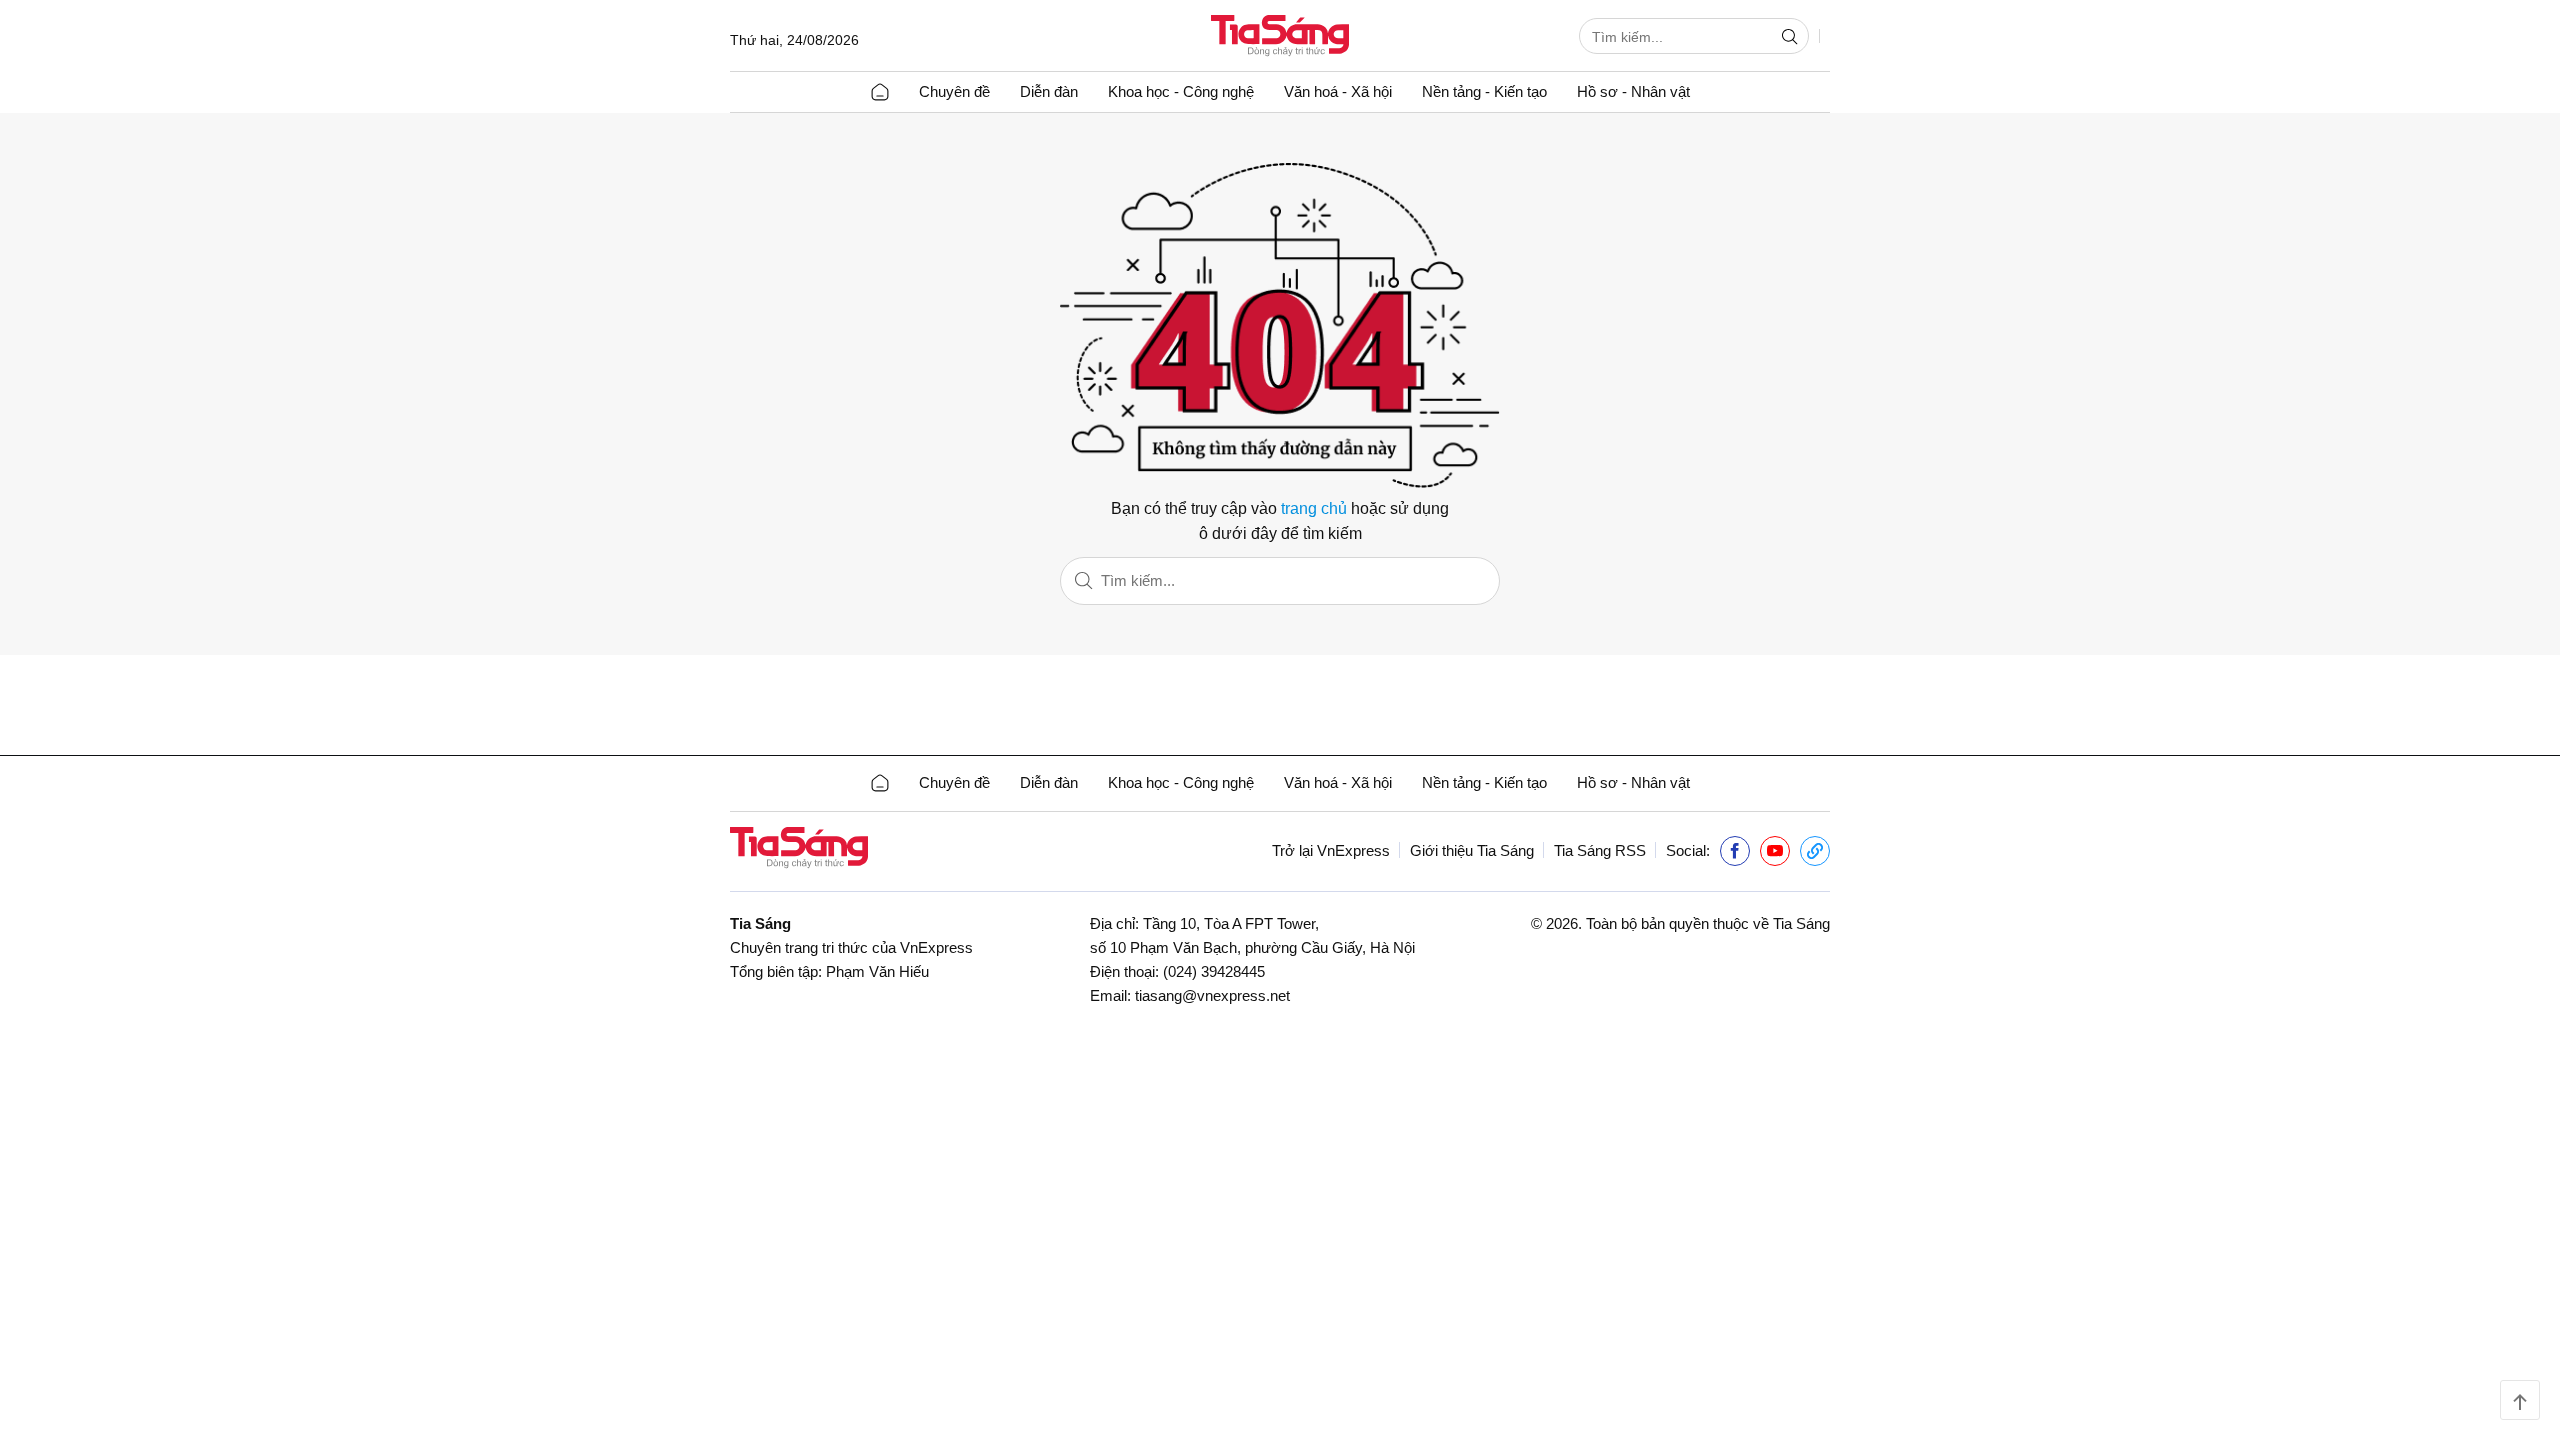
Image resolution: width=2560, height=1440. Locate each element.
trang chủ (1314, 508)
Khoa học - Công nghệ (1181, 91)
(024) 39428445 (1214, 971)
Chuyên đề (954, 91)
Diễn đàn (1049, 91)
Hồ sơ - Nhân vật (1633, 91)
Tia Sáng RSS (1600, 850)
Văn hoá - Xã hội (1338, 91)
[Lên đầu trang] (2520, 1400)
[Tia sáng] (1280, 37)
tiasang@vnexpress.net (1212, 995)
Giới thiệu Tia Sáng (1472, 850)
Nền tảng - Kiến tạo (1484, 91)
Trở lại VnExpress (1331, 850)
